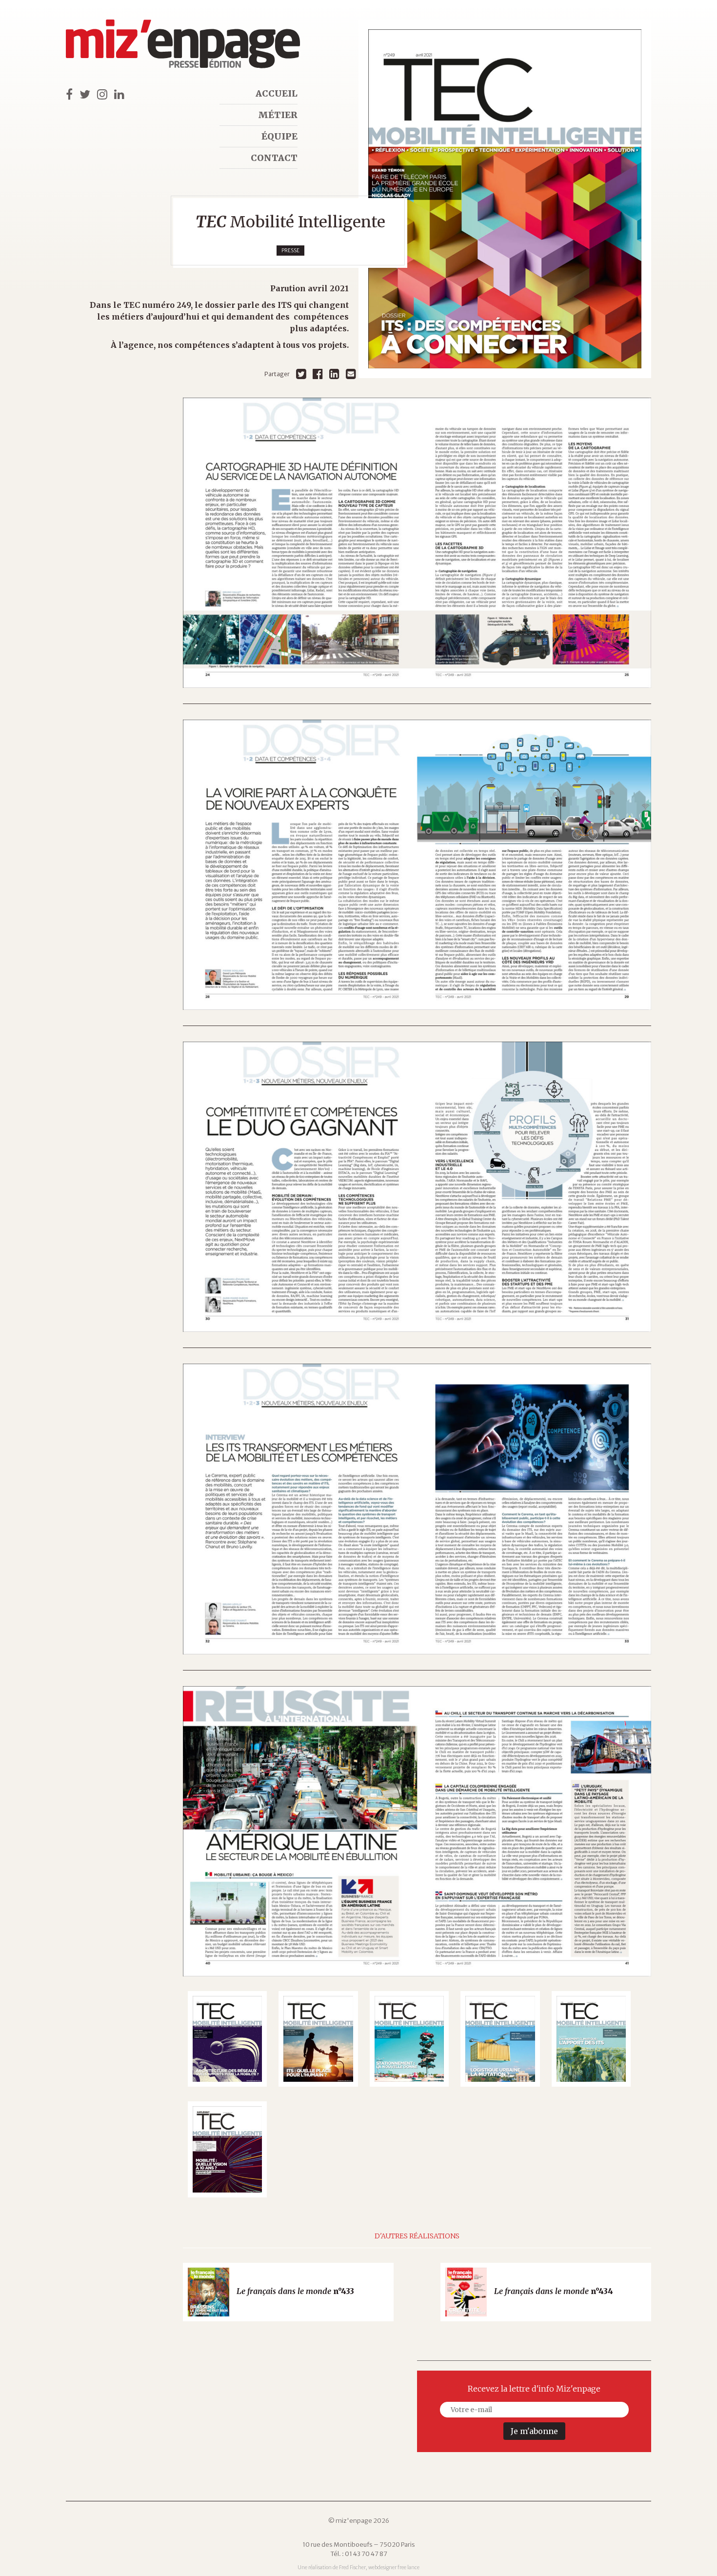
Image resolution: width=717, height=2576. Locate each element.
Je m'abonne (534, 2431)
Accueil (277, 93)
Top (693, 2552)
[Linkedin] (334, 374)
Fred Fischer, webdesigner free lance (379, 2567)
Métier (278, 115)
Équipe (279, 136)
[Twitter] (301, 374)
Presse (290, 251)
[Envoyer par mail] (351, 374)
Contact (274, 158)
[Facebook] (318, 374)
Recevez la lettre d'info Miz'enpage (534, 2389)
